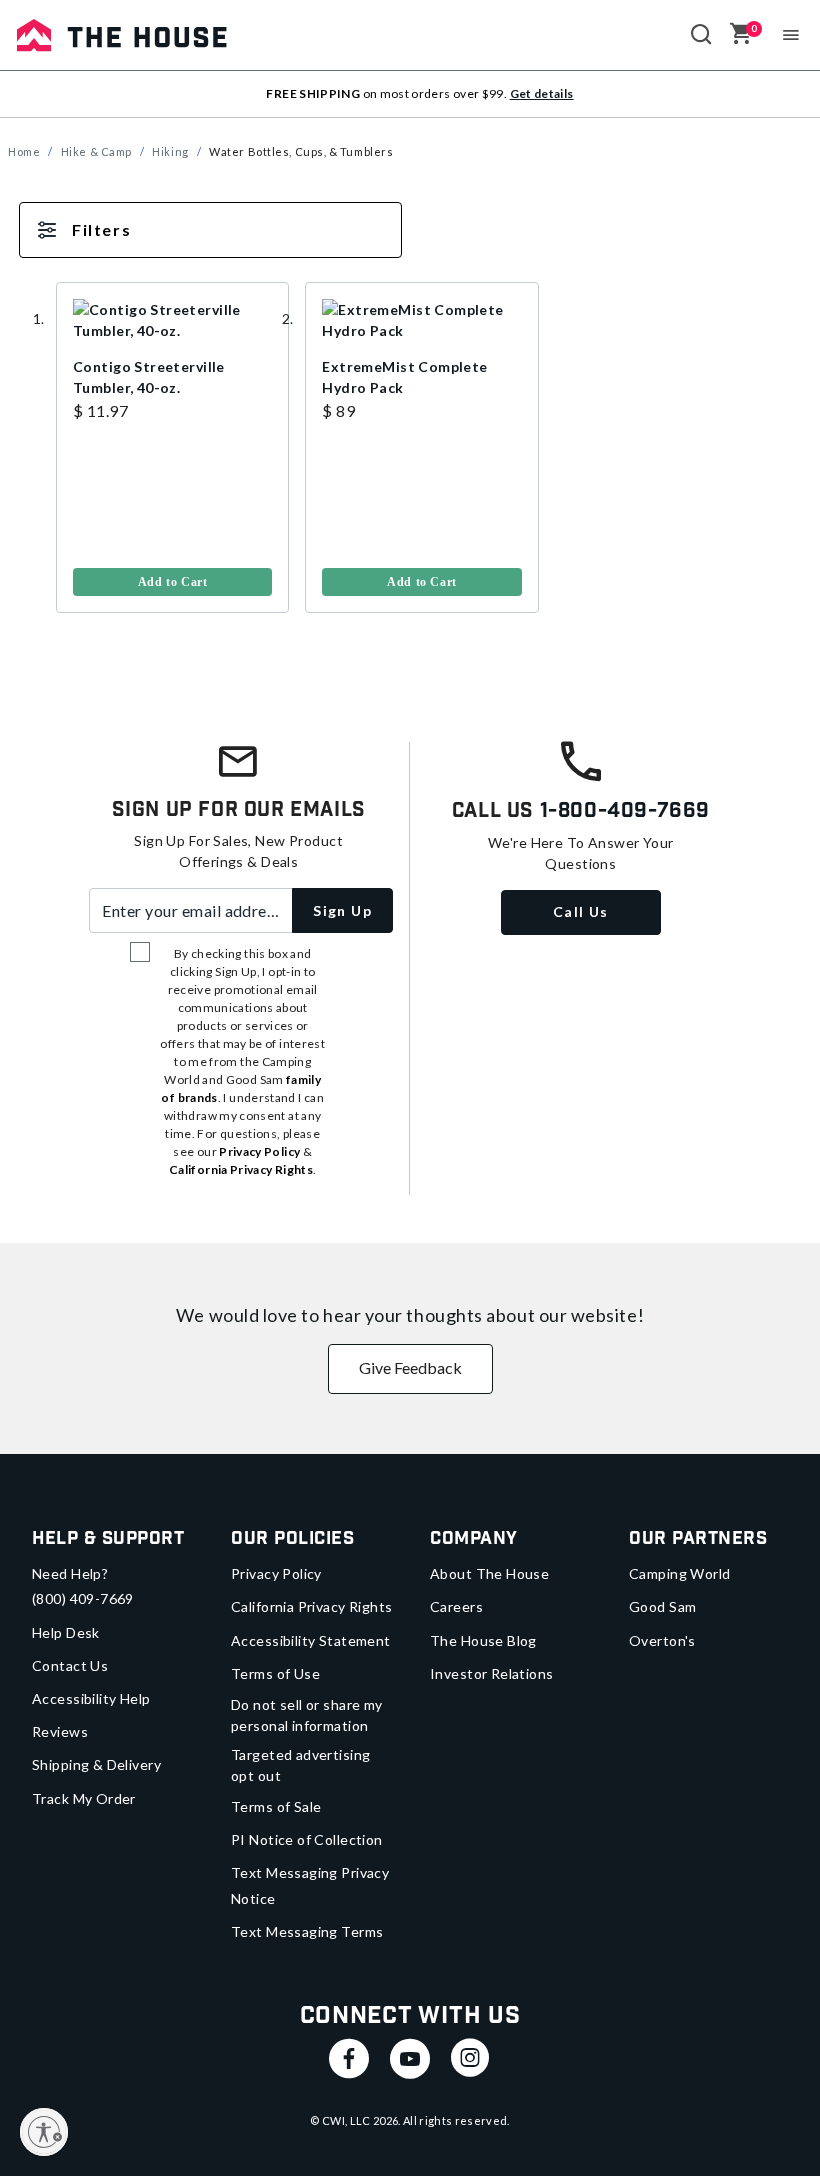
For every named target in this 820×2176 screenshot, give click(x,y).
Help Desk (66, 1632)
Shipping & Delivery (96, 1764)
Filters (101, 229)
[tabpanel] (410, 440)
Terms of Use (275, 1673)
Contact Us (70, 1665)
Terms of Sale (276, 1806)
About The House (489, 1573)
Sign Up (342, 910)
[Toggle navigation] (791, 35)
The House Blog (483, 1640)
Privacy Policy (276, 1573)
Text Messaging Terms (307, 1931)
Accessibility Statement (311, 1640)
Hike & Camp (96, 151)
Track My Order (84, 1798)
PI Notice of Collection (307, 1839)
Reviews (60, 1731)
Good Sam (662, 1606)
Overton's (662, 1640)
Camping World (679, 1573)
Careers (456, 1606)
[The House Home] (122, 35)
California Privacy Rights (312, 1606)
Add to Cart (173, 582)
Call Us (581, 911)
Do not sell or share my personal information (307, 1715)
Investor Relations (492, 1673)
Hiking (170, 151)
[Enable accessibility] (44, 2132)
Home (24, 151)
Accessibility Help (91, 1698)
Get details (542, 93)
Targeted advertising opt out (300, 1765)
